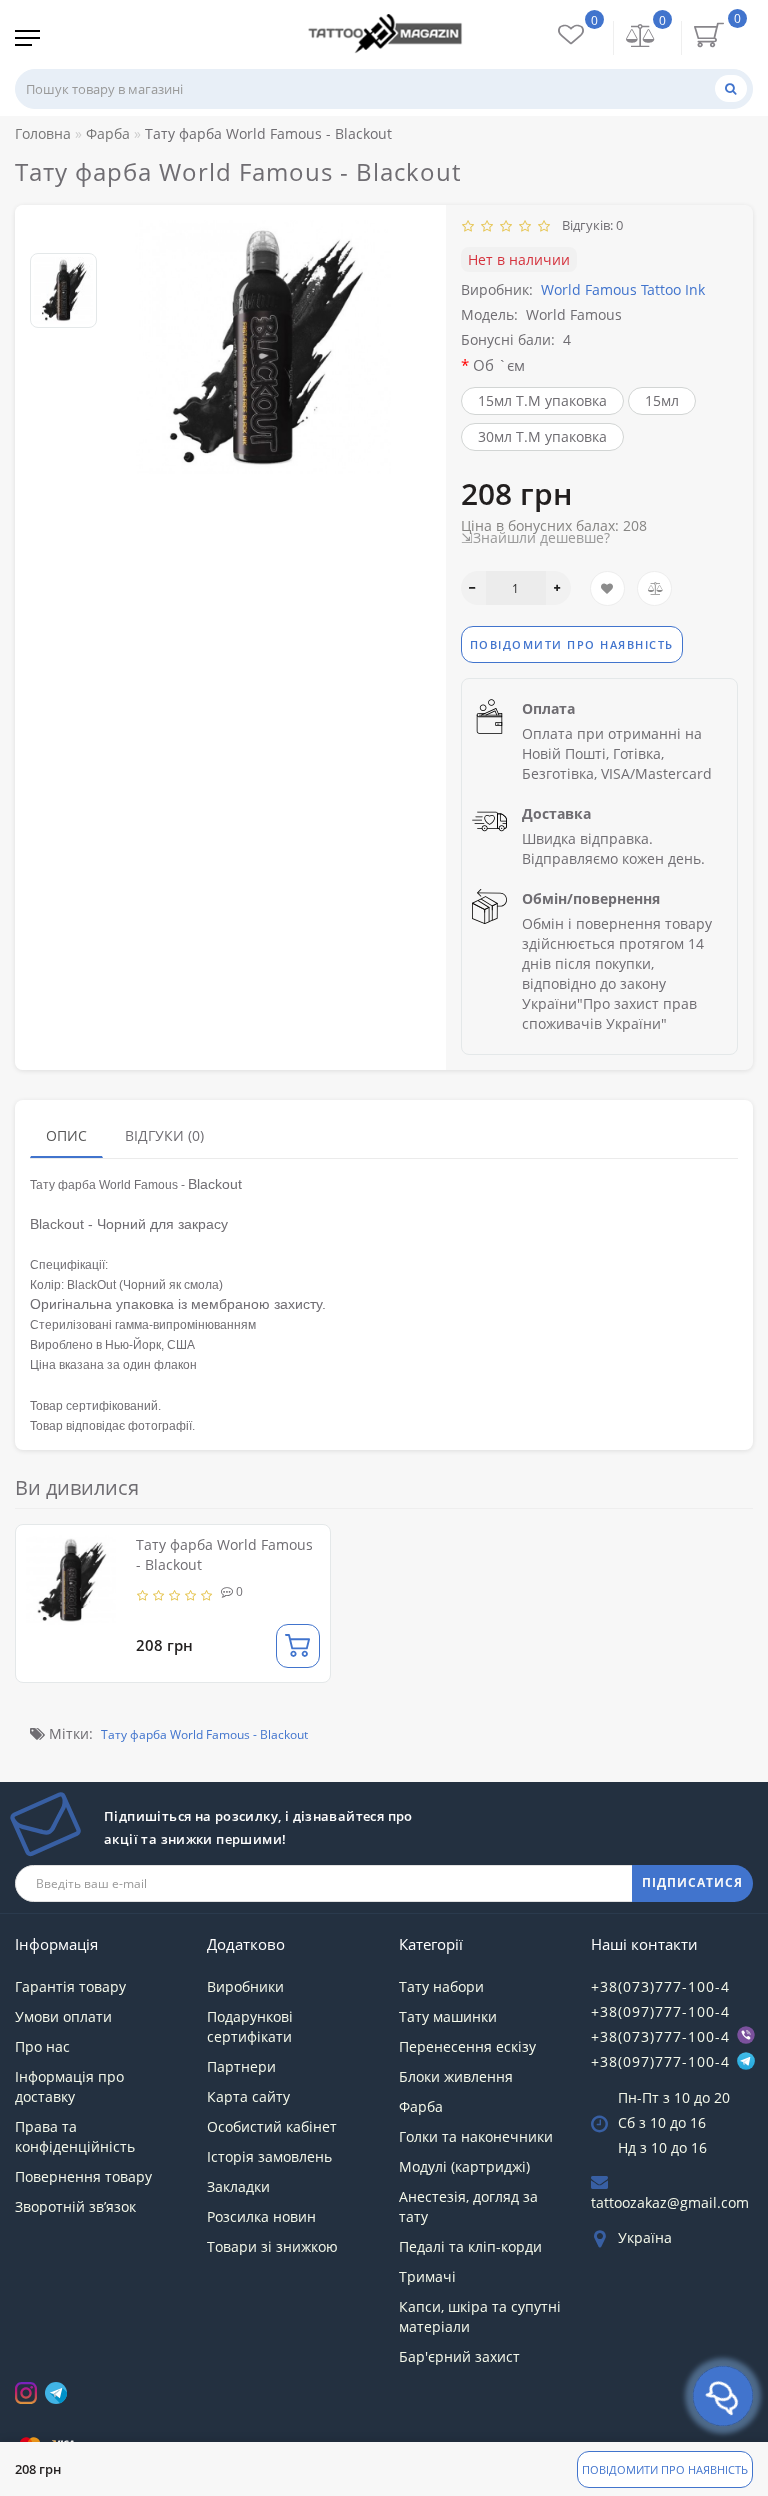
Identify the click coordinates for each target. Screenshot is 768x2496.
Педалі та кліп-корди (470, 2246)
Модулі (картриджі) (464, 2166)
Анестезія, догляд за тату (468, 2206)
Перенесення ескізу (467, 2046)
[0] (641, 37)
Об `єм (499, 365)
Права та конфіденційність (75, 2136)
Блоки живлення (456, 2076)
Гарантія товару (70, 1986)
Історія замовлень (269, 2156)
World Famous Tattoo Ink (623, 289)
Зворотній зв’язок (75, 2206)
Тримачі (427, 2276)
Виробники (245, 1986)
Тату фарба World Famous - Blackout (204, 1734)
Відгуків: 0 (589, 225)
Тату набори (441, 1986)
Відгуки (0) (164, 1135)
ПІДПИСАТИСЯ (692, 1882)
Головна (43, 133)
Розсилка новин (261, 2216)
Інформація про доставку (69, 2086)
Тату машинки (448, 2016)
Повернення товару (83, 2176)
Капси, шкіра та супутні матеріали (480, 2316)
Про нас (42, 2046)
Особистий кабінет (272, 2126)
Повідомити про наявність (665, 2469)
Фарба (421, 2106)
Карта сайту (248, 2096)
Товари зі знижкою (272, 2246)
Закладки (238, 2186)
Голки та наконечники (476, 2136)
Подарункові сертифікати (250, 2026)
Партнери (241, 2066)
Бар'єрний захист (459, 2356)
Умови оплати (63, 2016)
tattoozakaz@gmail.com (670, 2202)
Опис (66, 1135)
